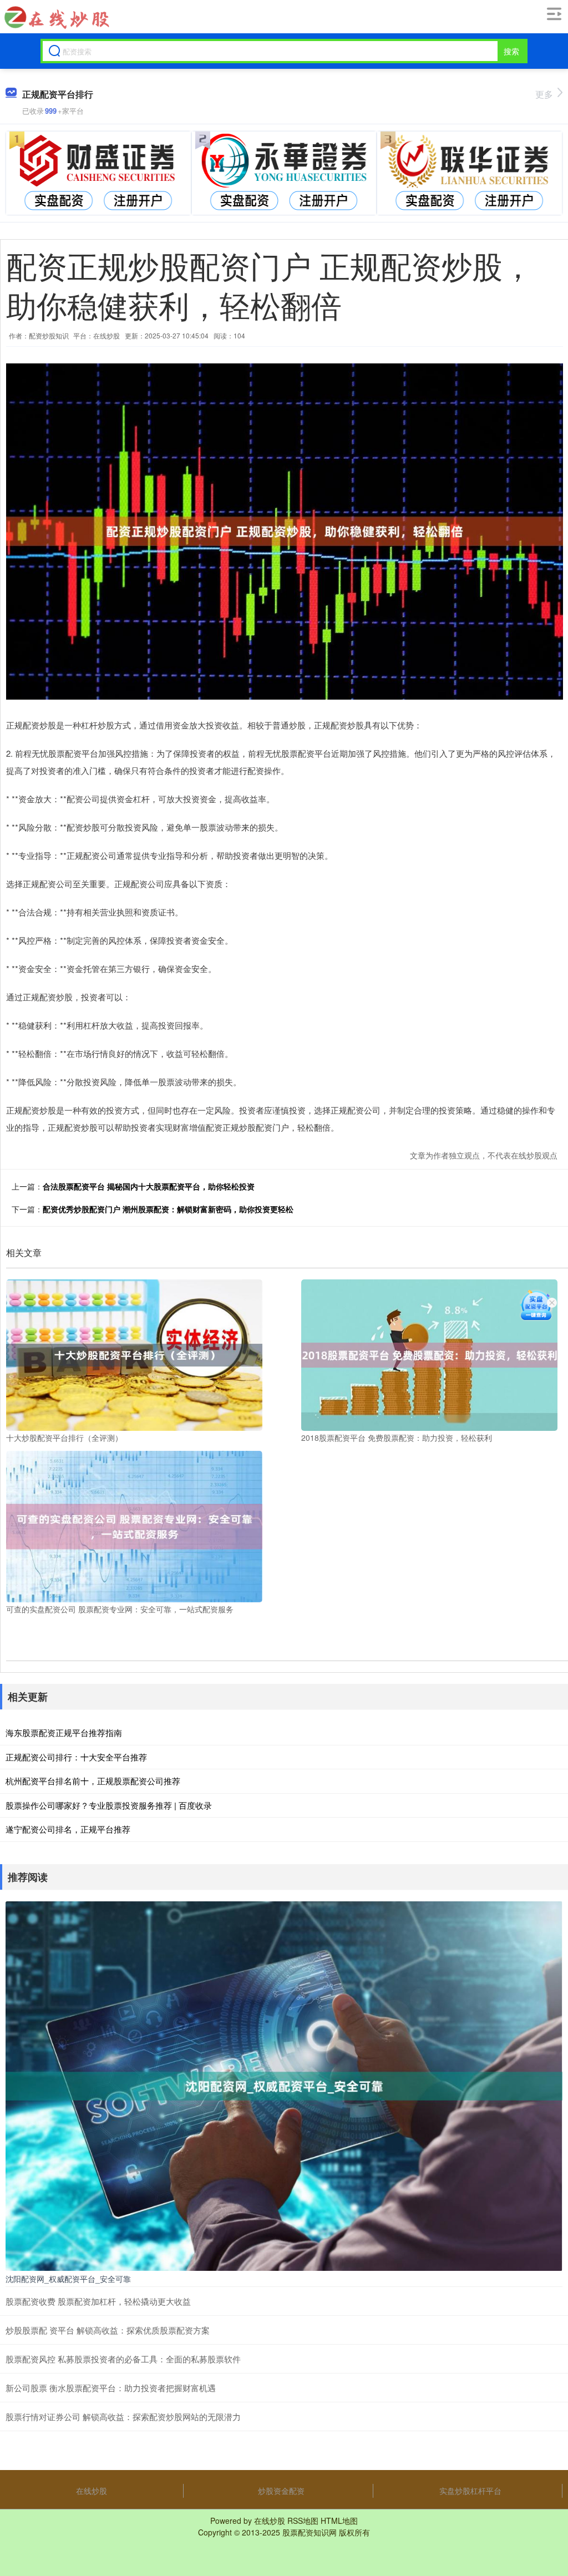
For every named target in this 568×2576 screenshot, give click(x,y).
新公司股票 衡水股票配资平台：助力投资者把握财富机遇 (111, 2388)
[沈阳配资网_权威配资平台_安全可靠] (284, 2085)
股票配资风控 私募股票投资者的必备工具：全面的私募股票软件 (123, 2359)
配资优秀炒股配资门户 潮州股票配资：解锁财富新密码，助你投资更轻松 (168, 1209)
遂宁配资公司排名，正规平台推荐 (68, 1829)
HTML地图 (339, 2521)
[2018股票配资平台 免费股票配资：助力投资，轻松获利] (429, 1354)
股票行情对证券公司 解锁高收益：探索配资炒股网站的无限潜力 (123, 2416)
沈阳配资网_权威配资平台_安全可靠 (68, 2279)
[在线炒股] (56, 17)
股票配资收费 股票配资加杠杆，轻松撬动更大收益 (98, 2301)
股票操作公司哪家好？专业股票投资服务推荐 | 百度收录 (109, 1805)
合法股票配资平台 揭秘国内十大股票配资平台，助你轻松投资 (149, 1186)
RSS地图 (303, 2521)
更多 (544, 94)
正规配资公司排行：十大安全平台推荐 (76, 1757)
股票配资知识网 (310, 2532)
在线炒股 (92, 2491)
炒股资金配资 (281, 2491)
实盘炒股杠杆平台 (470, 2491)
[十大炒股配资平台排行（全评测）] (134, 1354)
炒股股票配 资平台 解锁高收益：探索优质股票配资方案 (108, 2330)
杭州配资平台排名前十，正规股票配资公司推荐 (93, 1781)
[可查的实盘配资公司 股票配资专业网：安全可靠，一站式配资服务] (134, 1525)
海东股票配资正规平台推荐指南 (64, 1732)
